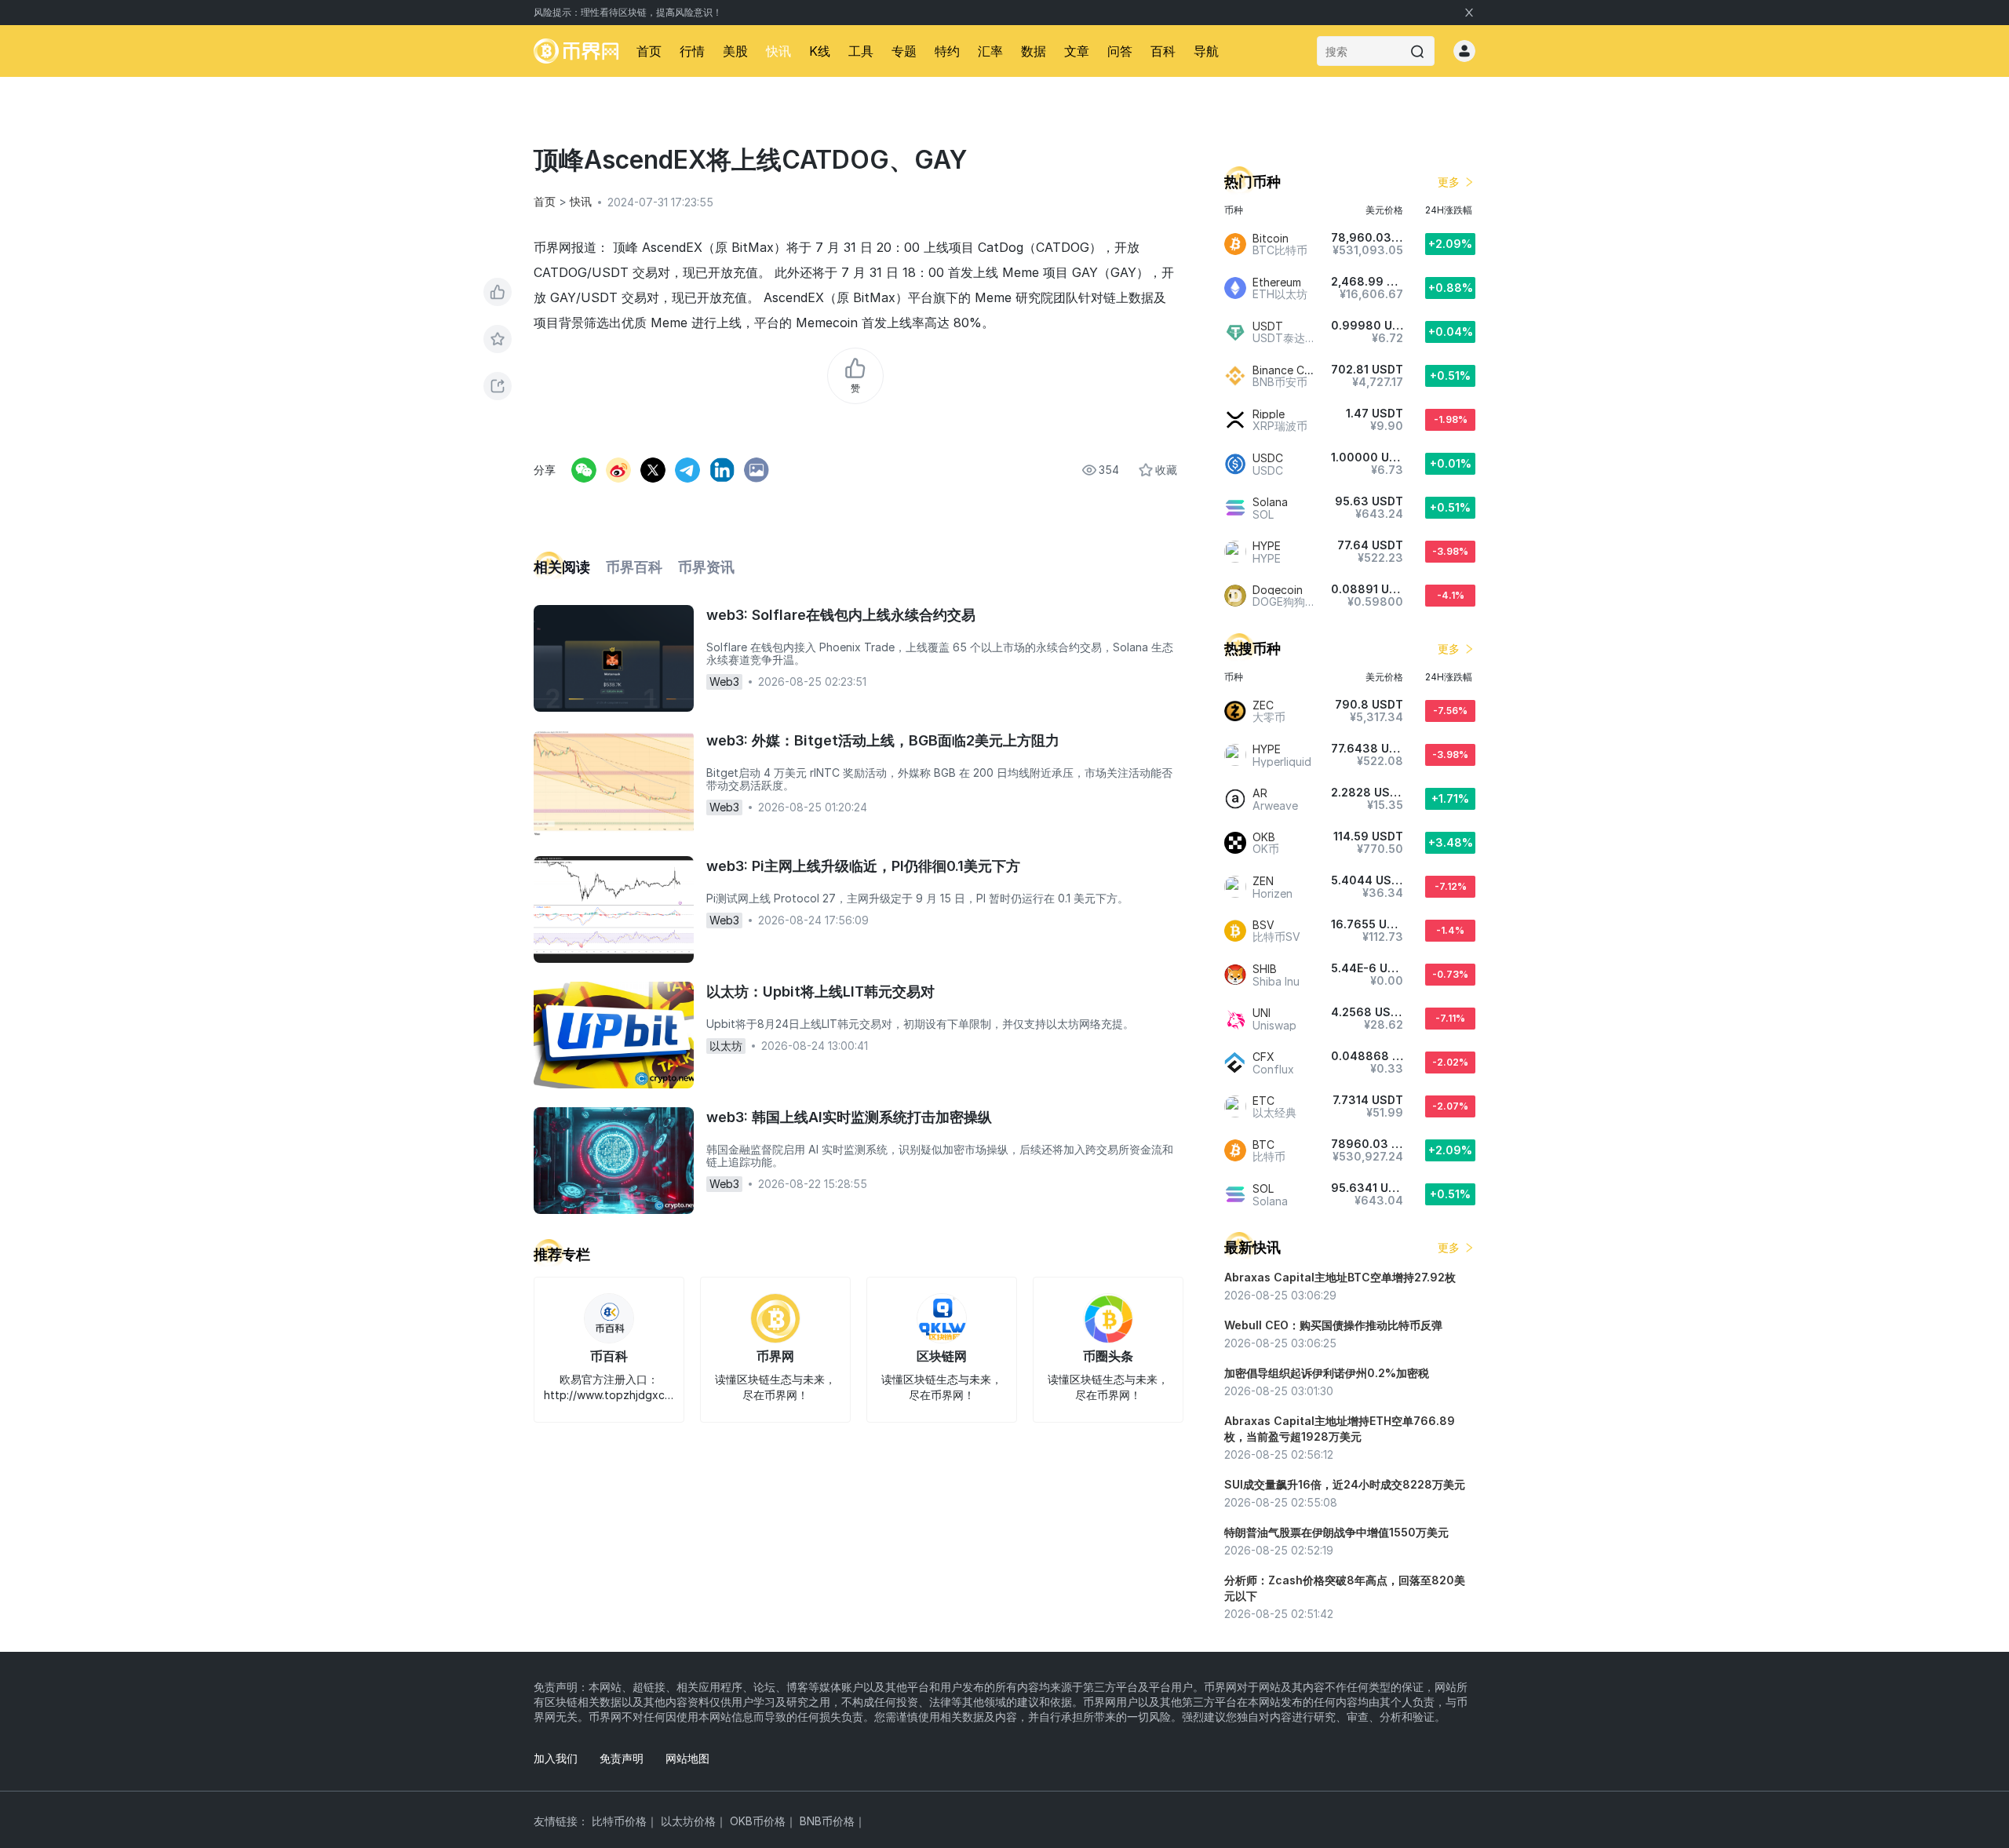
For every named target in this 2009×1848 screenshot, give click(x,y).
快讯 (778, 51)
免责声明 (622, 1758)
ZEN (1263, 881)
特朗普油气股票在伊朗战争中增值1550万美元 (1336, 1532)
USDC (1268, 458)
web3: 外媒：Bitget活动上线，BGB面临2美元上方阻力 (883, 740)
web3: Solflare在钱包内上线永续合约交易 (841, 615)
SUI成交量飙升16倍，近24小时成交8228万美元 (1345, 1484)
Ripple (1269, 414)
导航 (1206, 51)
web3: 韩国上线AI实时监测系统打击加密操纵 (849, 1117)
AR (1260, 793)
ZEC (1263, 705)
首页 (649, 51)
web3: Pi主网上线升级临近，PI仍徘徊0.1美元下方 (863, 866)
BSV (1263, 925)
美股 (735, 51)
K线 (820, 51)
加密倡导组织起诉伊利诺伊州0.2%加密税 (1327, 1373)
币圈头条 (1108, 1356)
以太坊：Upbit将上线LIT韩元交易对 (820, 991)
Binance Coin (1286, 370)
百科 (1163, 51)
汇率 (990, 51)
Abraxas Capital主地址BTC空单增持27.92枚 (1340, 1277)
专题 (904, 51)
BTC (1263, 1145)
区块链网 (942, 1356)
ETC (1263, 1101)
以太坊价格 (688, 1821)
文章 (1077, 51)
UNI (1262, 1013)
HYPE (1267, 546)
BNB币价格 (827, 1821)
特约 (947, 51)
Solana (1270, 502)
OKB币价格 (758, 1821)
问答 (1120, 51)
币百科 (609, 1356)
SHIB (1265, 969)
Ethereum (1277, 282)
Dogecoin (1278, 590)
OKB (1264, 837)
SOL (1263, 1188)
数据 (1034, 51)
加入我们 (556, 1758)
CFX (1263, 1057)
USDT (1268, 326)
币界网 (775, 1356)
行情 (692, 51)
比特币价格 (619, 1821)
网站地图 (687, 1758)
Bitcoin (1271, 238)
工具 (861, 51)
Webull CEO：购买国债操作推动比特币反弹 (1333, 1325)
